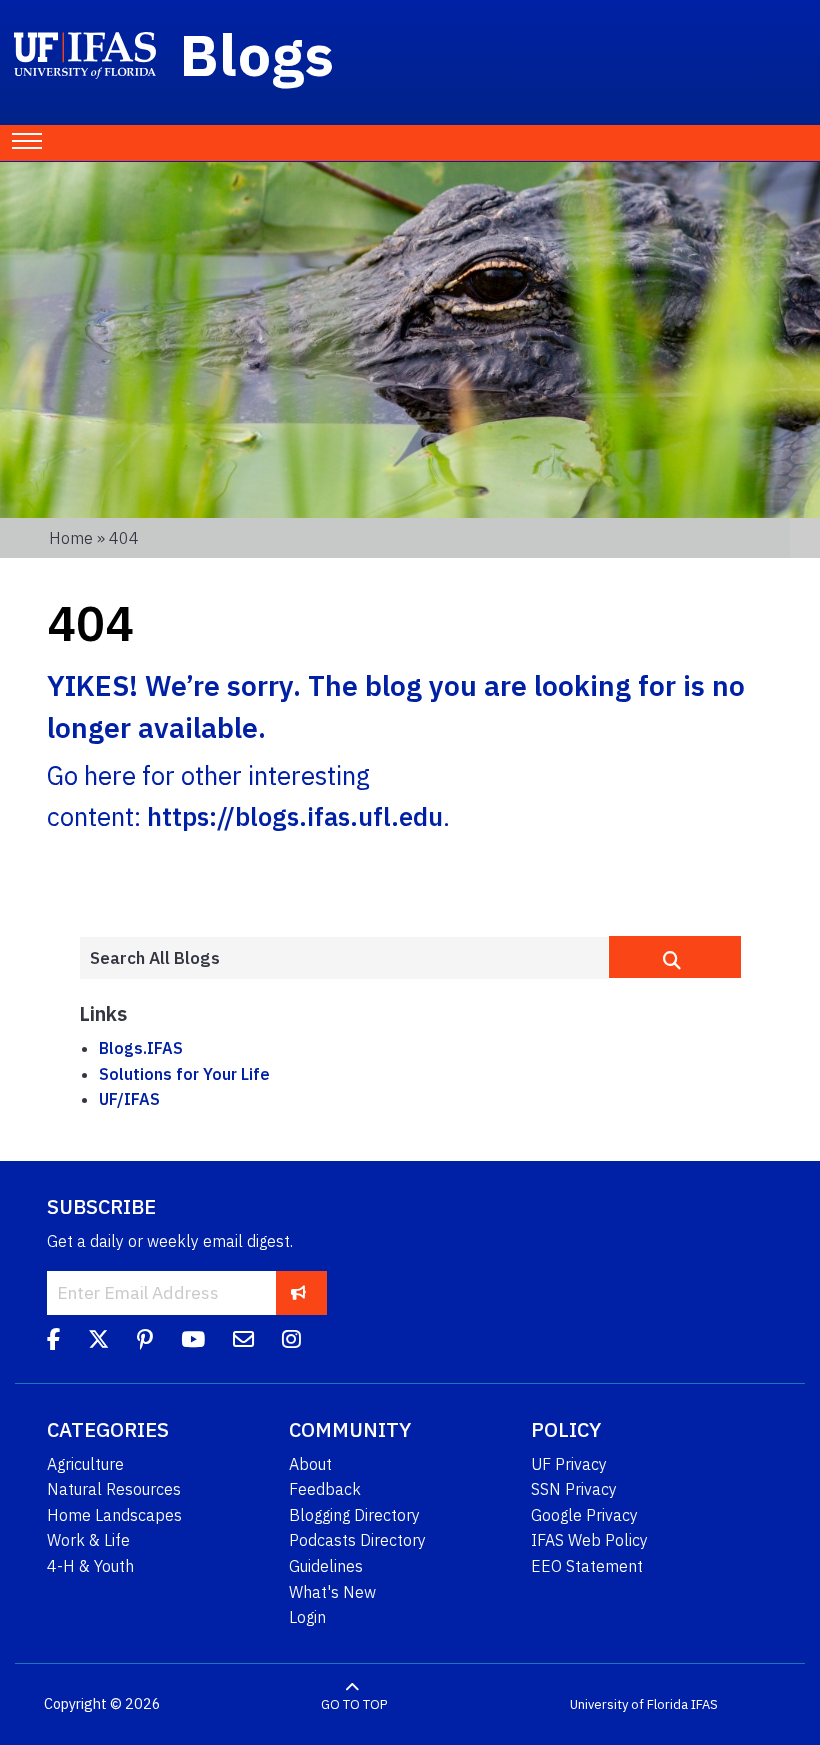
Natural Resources (114, 1489)
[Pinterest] (145, 1343)
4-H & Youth (90, 1566)
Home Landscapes (114, 1515)
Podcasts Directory (357, 1540)
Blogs (257, 54)
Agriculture (85, 1464)
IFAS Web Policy (589, 1540)
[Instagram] (291, 1343)
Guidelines (326, 1566)
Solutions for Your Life (184, 1074)
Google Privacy (584, 1515)
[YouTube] (193, 1343)
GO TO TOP (354, 1704)
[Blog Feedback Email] (243, 1343)
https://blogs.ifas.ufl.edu (295, 816)
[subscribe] (298, 1292)
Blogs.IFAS (141, 1048)
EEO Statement (587, 1566)
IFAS (704, 1704)
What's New (332, 1592)
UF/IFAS (129, 1099)
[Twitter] (98, 1343)
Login (307, 1617)
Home (71, 538)
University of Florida (629, 1704)
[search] (675, 957)
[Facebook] (53, 1343)
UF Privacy (569, 1464)
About (310, 1464)
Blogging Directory (354, 1515)
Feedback (325, 1489)
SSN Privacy (574, 1489)
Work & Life (88, 1540)
